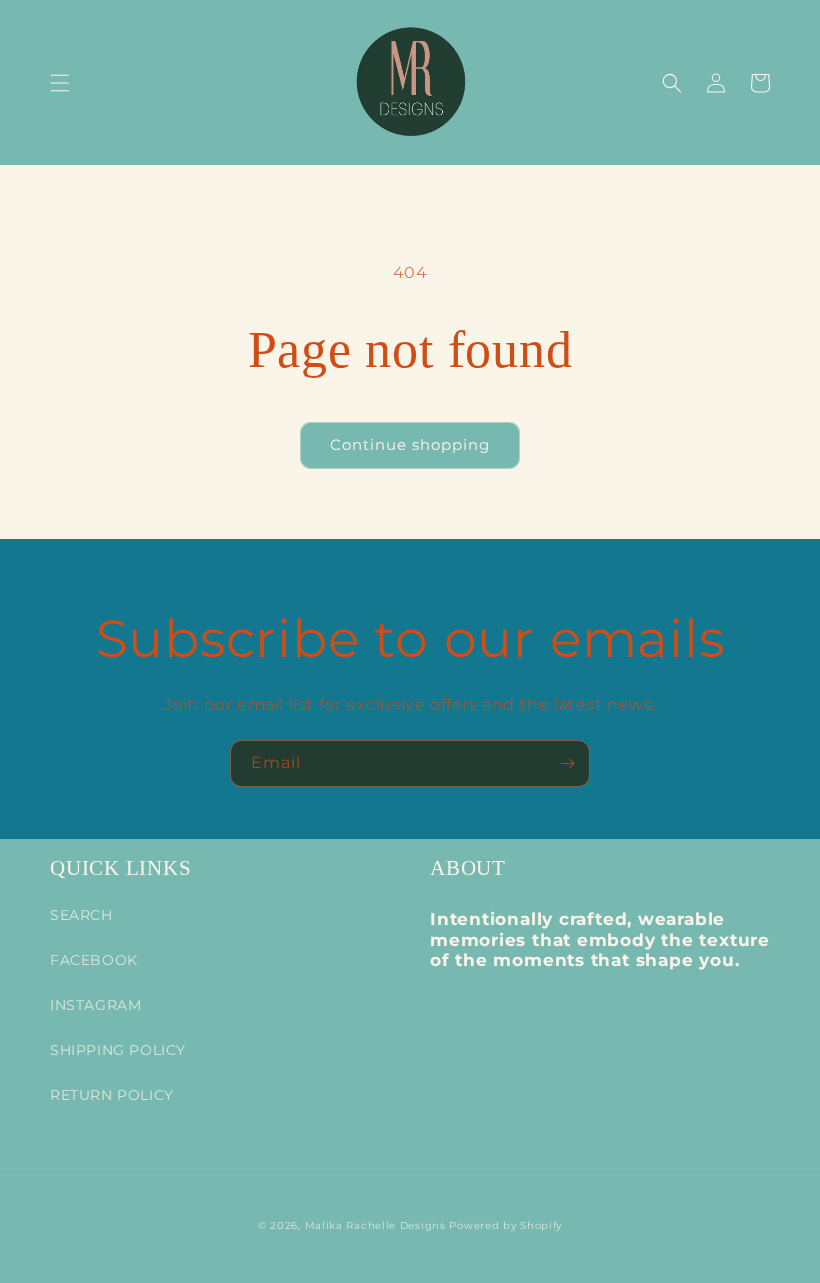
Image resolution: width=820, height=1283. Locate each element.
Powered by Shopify (505, 1225)
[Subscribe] (567, 763)
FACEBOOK (94, 960)
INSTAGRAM (95, 1005)
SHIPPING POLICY (118, 1050)
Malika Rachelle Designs (375, 1225)
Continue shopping (410, 444)
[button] (60, 83)
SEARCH (81, 915)
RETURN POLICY (112, 1095)
